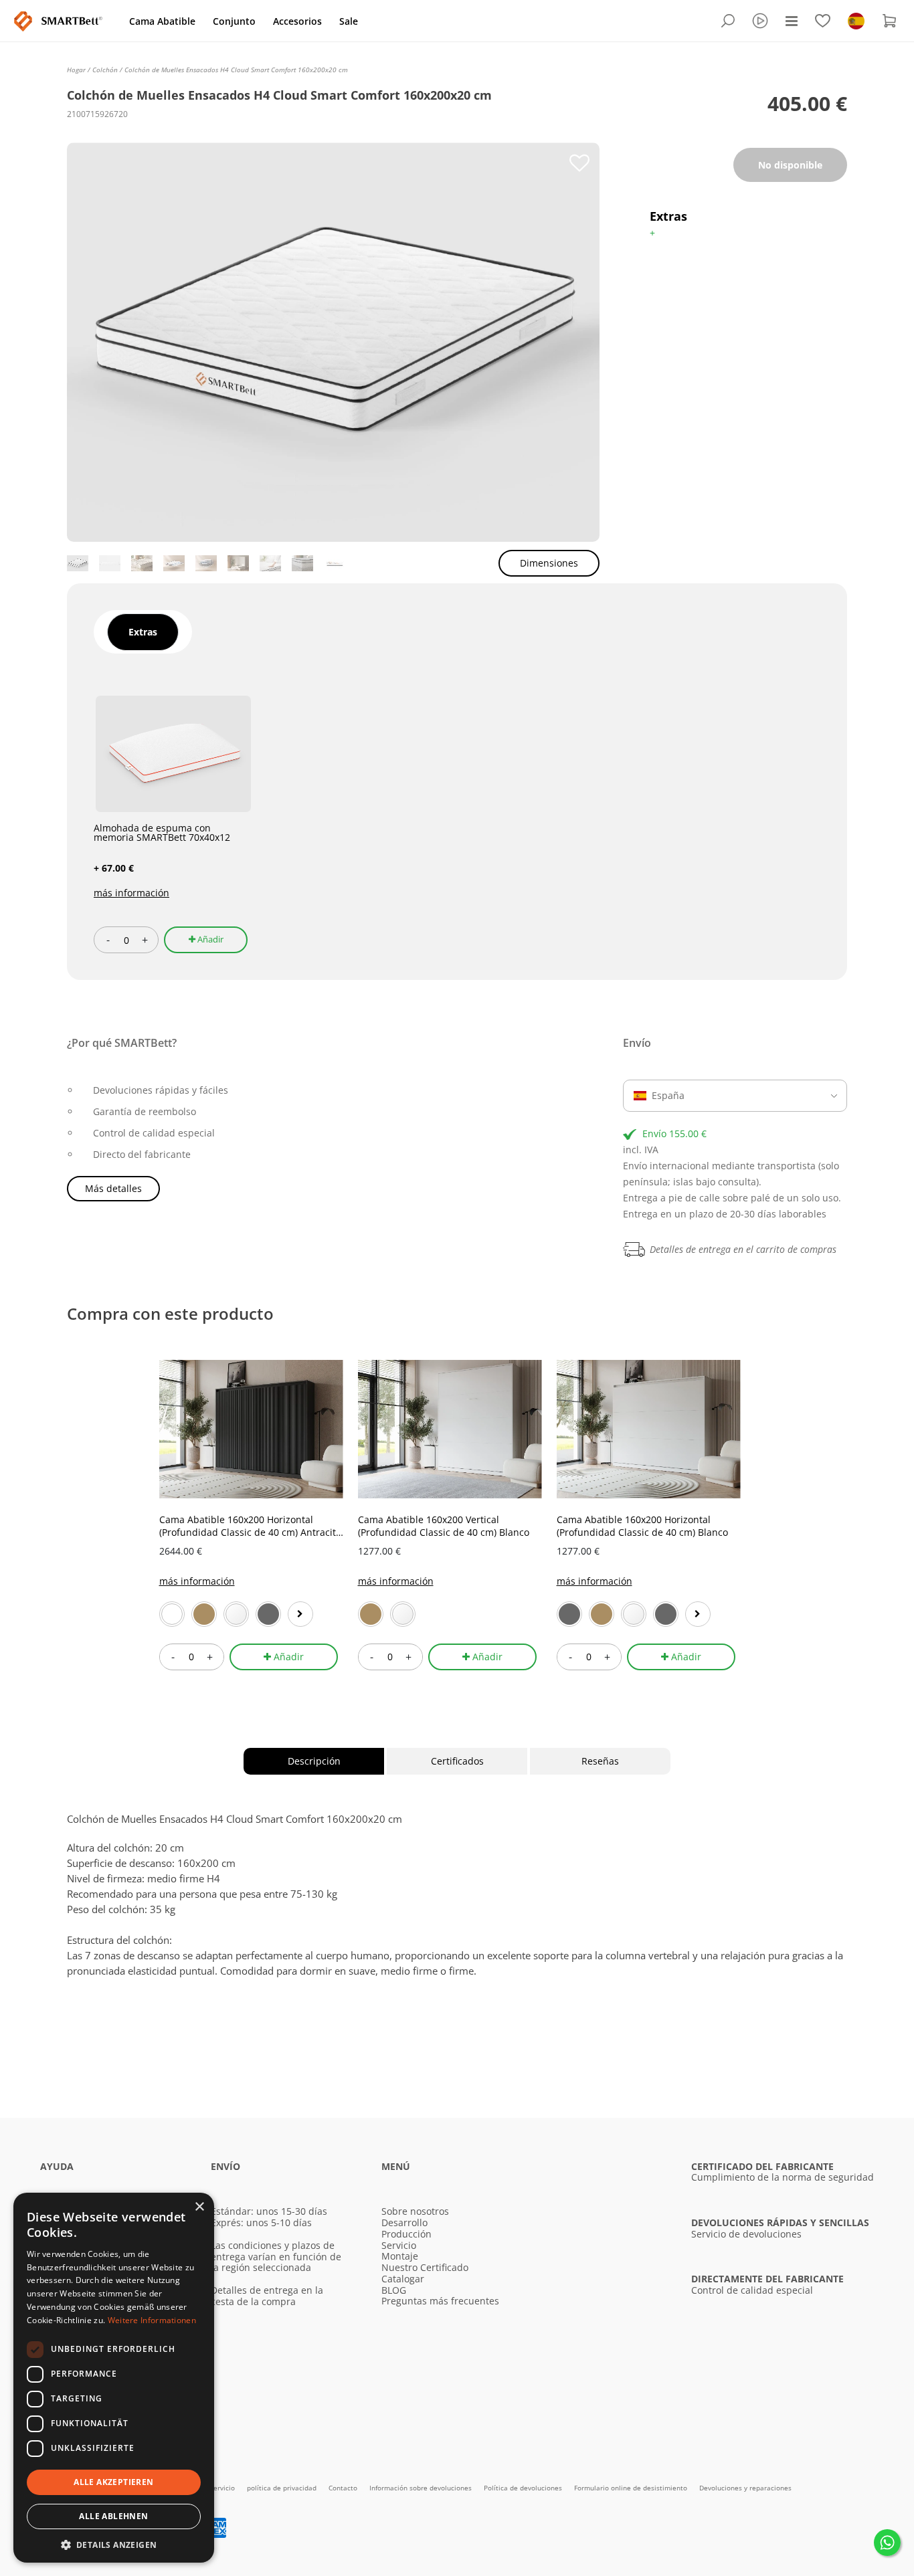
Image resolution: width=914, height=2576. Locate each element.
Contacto (344, 2488)
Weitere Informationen (152, 2320)
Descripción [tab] (314, 1761)
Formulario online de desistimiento (632, 2488)
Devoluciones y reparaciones (745, 2488)
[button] (114, 2544)
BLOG (394, 2290)
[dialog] (114, 2378)
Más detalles (113, 1188)
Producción (406, 2234)
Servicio (399, 2245)
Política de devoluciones (524, 2488)
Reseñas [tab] (600, 1761)
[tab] (143, 632)
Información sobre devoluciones (422, 2488)
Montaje (400, 2256)
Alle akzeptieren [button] (113, 2482)
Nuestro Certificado (425, 2267)
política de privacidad (283, 2488)
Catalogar (403, 2279)
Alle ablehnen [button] (113, 2516)
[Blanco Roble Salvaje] (204, 1614)
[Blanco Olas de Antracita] (268, 1614)
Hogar (77, 70)
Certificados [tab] (457, 1761)
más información (131, 893)
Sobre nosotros (415, 2211)
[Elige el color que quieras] (300, 1614)
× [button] (199, 2207)
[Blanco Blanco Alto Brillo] (236, 1614)
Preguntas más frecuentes (440, 2301)
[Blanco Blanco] (172, 1614)
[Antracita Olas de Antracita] (569, 1614)
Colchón (106, 70)
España (668, 1095)
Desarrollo (404, 2222)
